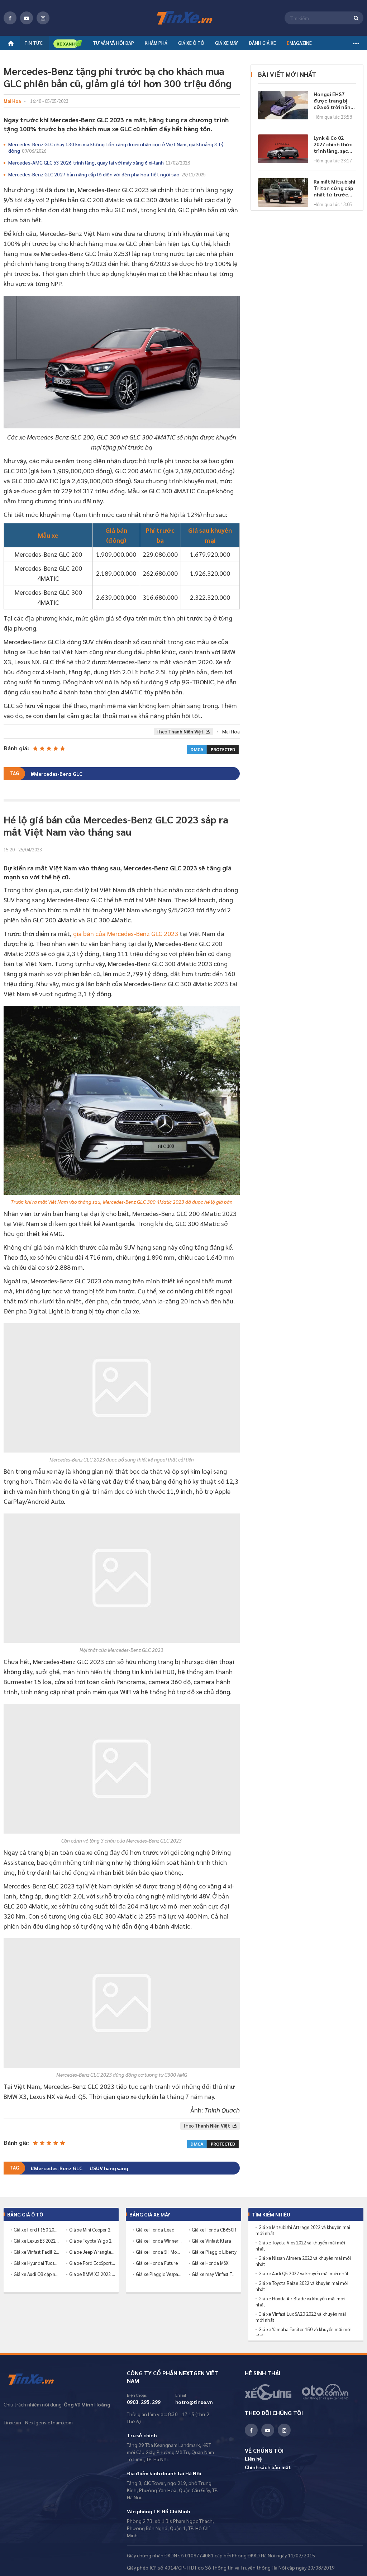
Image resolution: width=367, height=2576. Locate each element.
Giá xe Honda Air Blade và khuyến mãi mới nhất (300, 2302)
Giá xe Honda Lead (155, 2230)
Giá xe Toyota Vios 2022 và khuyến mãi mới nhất (300, 2246)
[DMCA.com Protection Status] (213, 749)
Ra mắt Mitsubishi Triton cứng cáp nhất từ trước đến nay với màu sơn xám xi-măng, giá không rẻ (335, 188)
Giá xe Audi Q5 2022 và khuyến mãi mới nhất (304, 2273)
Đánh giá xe (262, 43)
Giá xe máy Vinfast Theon (215, 2274)
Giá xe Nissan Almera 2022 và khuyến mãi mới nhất (303, 2261)
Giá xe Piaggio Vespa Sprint (159, 2274)
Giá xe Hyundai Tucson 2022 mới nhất (37, 2263)
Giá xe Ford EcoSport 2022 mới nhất (92, 2263)
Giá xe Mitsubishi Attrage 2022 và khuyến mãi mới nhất (303, 2230)
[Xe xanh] (68, 44)
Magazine (299, 43)
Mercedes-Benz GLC (58, 774)
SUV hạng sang (111, 2168)
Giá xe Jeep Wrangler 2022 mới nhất (92, 2252)
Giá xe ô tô (191, 43)
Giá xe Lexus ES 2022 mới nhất (37, 2241)
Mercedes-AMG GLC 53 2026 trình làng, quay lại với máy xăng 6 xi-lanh (99, 162)
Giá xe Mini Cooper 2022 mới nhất (92, 2230)
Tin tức (34, 43)
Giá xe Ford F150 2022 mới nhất (37, 2230)
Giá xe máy (227, 43)
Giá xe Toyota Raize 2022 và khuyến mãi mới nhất (302, 2286)
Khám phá (156, 43)
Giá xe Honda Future (157, 2263)
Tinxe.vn (36, 2380)
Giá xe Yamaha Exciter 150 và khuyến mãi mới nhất (304, 2332)
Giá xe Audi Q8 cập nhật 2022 (37, 2274)
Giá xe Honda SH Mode (159, 2252)
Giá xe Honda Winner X (159, 2241)
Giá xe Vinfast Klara (211, 2241)
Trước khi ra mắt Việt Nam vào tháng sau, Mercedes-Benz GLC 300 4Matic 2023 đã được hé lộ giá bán (122, 1202)
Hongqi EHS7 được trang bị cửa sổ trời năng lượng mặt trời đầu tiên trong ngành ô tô (333, 100)
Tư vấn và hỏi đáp (113, 43)
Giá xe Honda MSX (210, 2263)
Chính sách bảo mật (268, 2467)
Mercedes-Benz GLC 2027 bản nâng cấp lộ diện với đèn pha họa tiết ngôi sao (107, 174)
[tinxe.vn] (183, 18)
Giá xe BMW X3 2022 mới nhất (92, 2274)
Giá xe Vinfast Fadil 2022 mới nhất (37, 2252)
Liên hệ (253, 2458)
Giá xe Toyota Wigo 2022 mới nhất (92, 2241)
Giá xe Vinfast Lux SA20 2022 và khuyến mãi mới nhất (301, 2317)
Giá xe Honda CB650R (214, 2230)
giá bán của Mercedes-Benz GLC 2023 (126, 933)
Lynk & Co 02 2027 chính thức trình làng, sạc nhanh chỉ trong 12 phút (333, 144)
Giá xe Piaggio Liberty (214, 2252)
